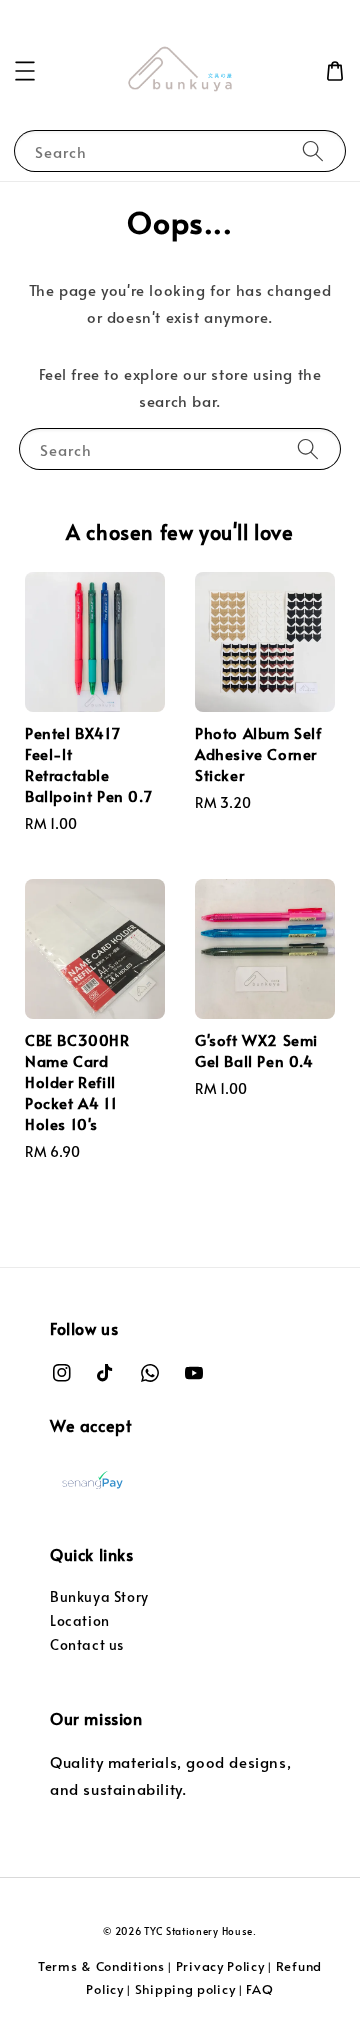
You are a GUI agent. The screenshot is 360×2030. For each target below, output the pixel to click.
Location (80, 1620)
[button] (25, 71)
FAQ (259, 1989)
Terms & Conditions (101, 1966)
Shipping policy (185, 1989)
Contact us (87, 1644)
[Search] (313, 150)
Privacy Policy (220, 1966)
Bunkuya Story (99, 1596)
